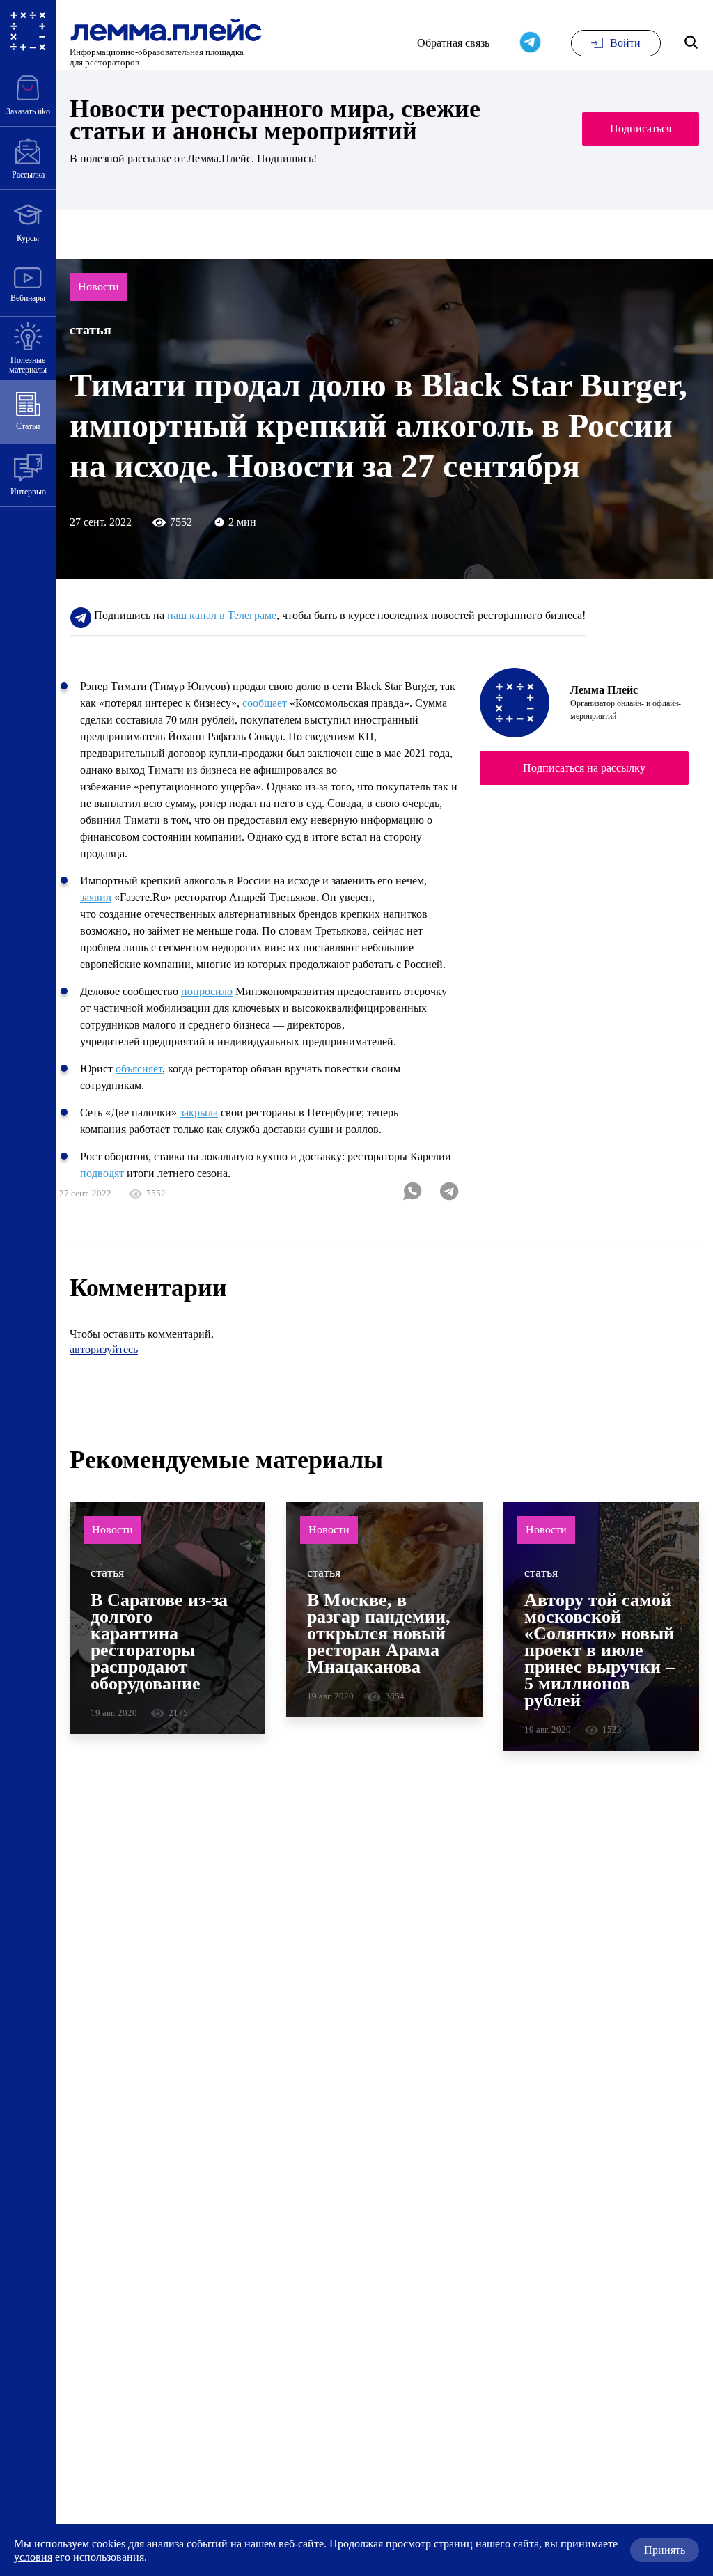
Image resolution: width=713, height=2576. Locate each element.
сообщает (265, 703)
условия (33, 2557)
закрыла (199, 1113)
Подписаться (641, 128)
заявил (96, 897)
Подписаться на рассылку (584, 768)
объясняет (139, 1069)
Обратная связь (453, 43)
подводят (102, 1173)
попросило (207, 991)
